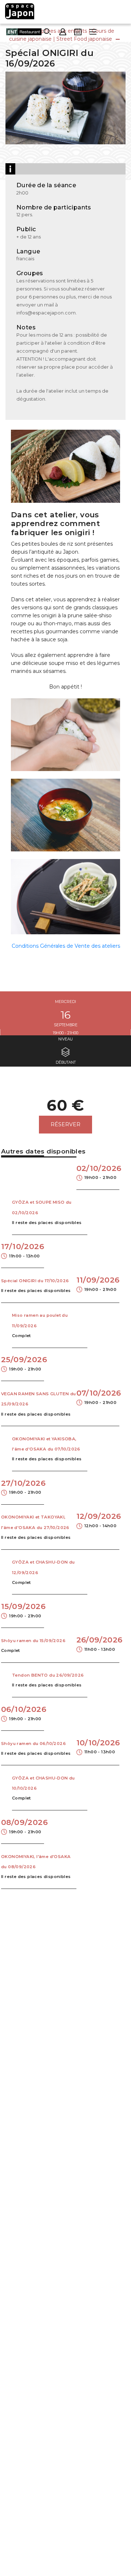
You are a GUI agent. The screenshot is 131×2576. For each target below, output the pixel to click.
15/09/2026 (23, 1610)
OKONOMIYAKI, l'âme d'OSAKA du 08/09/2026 (36, 1862)
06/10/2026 (23, 1713)
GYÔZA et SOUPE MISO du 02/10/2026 (42, 1207)
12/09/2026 (98, 1520)
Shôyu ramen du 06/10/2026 (33, 1744)
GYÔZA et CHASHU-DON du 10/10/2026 (43, 1783)
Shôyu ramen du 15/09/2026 (33, 1641)
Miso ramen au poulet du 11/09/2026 (40, 1320)
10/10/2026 (98, 1746)
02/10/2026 (98, 1172)
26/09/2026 (98, 1643)
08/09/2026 (23, 1826)
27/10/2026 (23, 1487)
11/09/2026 (98, 1283)
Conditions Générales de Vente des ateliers (66, 946)
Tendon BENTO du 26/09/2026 (48, 1675)
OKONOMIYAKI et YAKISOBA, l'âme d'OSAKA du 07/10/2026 (46, 1444)
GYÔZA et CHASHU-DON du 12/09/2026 (43, 1567)
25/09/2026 (23, 1363)
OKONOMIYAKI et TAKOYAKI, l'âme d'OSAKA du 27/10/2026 (35, 1522)
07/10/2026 (98, 1397)
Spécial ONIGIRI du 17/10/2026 (35, 1281)
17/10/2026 (23, 1250)
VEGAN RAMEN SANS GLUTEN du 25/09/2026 (38, 1399)
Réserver (65, 1124)
